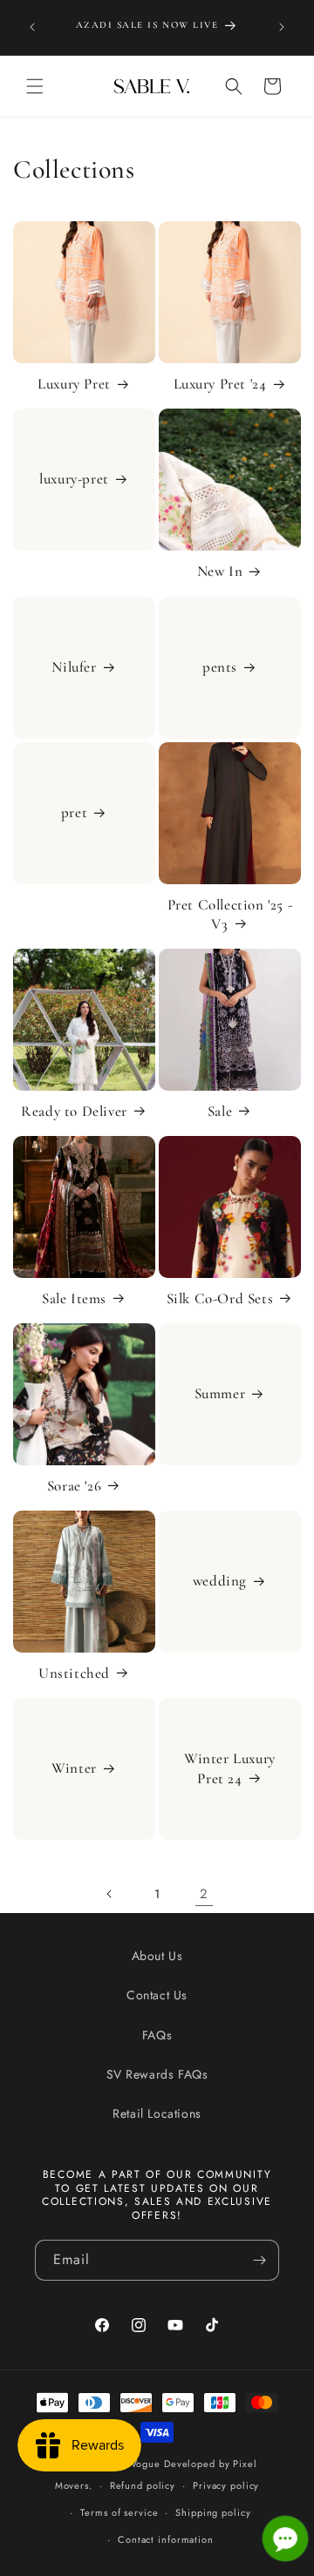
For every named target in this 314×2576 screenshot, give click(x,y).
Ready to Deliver (74, 1111)
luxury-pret (74, 480)
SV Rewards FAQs (157, 2074)
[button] (35, 86)
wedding (220, 1582)
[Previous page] (110, 1894)
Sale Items (74, 1298)
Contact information (166, 2539)
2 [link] (204, 1894)
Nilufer (74, 667)
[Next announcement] (282, 27)
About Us (157, 1956)
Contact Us (157, 1995)
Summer (220, 1393)
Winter (74, 1769)
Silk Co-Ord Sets (220, 1298)
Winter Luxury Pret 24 (230, 1769)
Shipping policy (213, 2512)
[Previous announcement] (32, 27)
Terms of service (119, 2512)
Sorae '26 (74, 1486)
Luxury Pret (74, 384)
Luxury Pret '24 (220, 384)
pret (74, 812)
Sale (220, 1111)
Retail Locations (157, 2113)
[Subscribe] (259, 2260)
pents (220, 667)
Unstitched (74, 1673)
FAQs (157, 2035)
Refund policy (143, 2485)
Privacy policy (226, 2485)
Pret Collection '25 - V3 (230, 914)
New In (220, 571)
